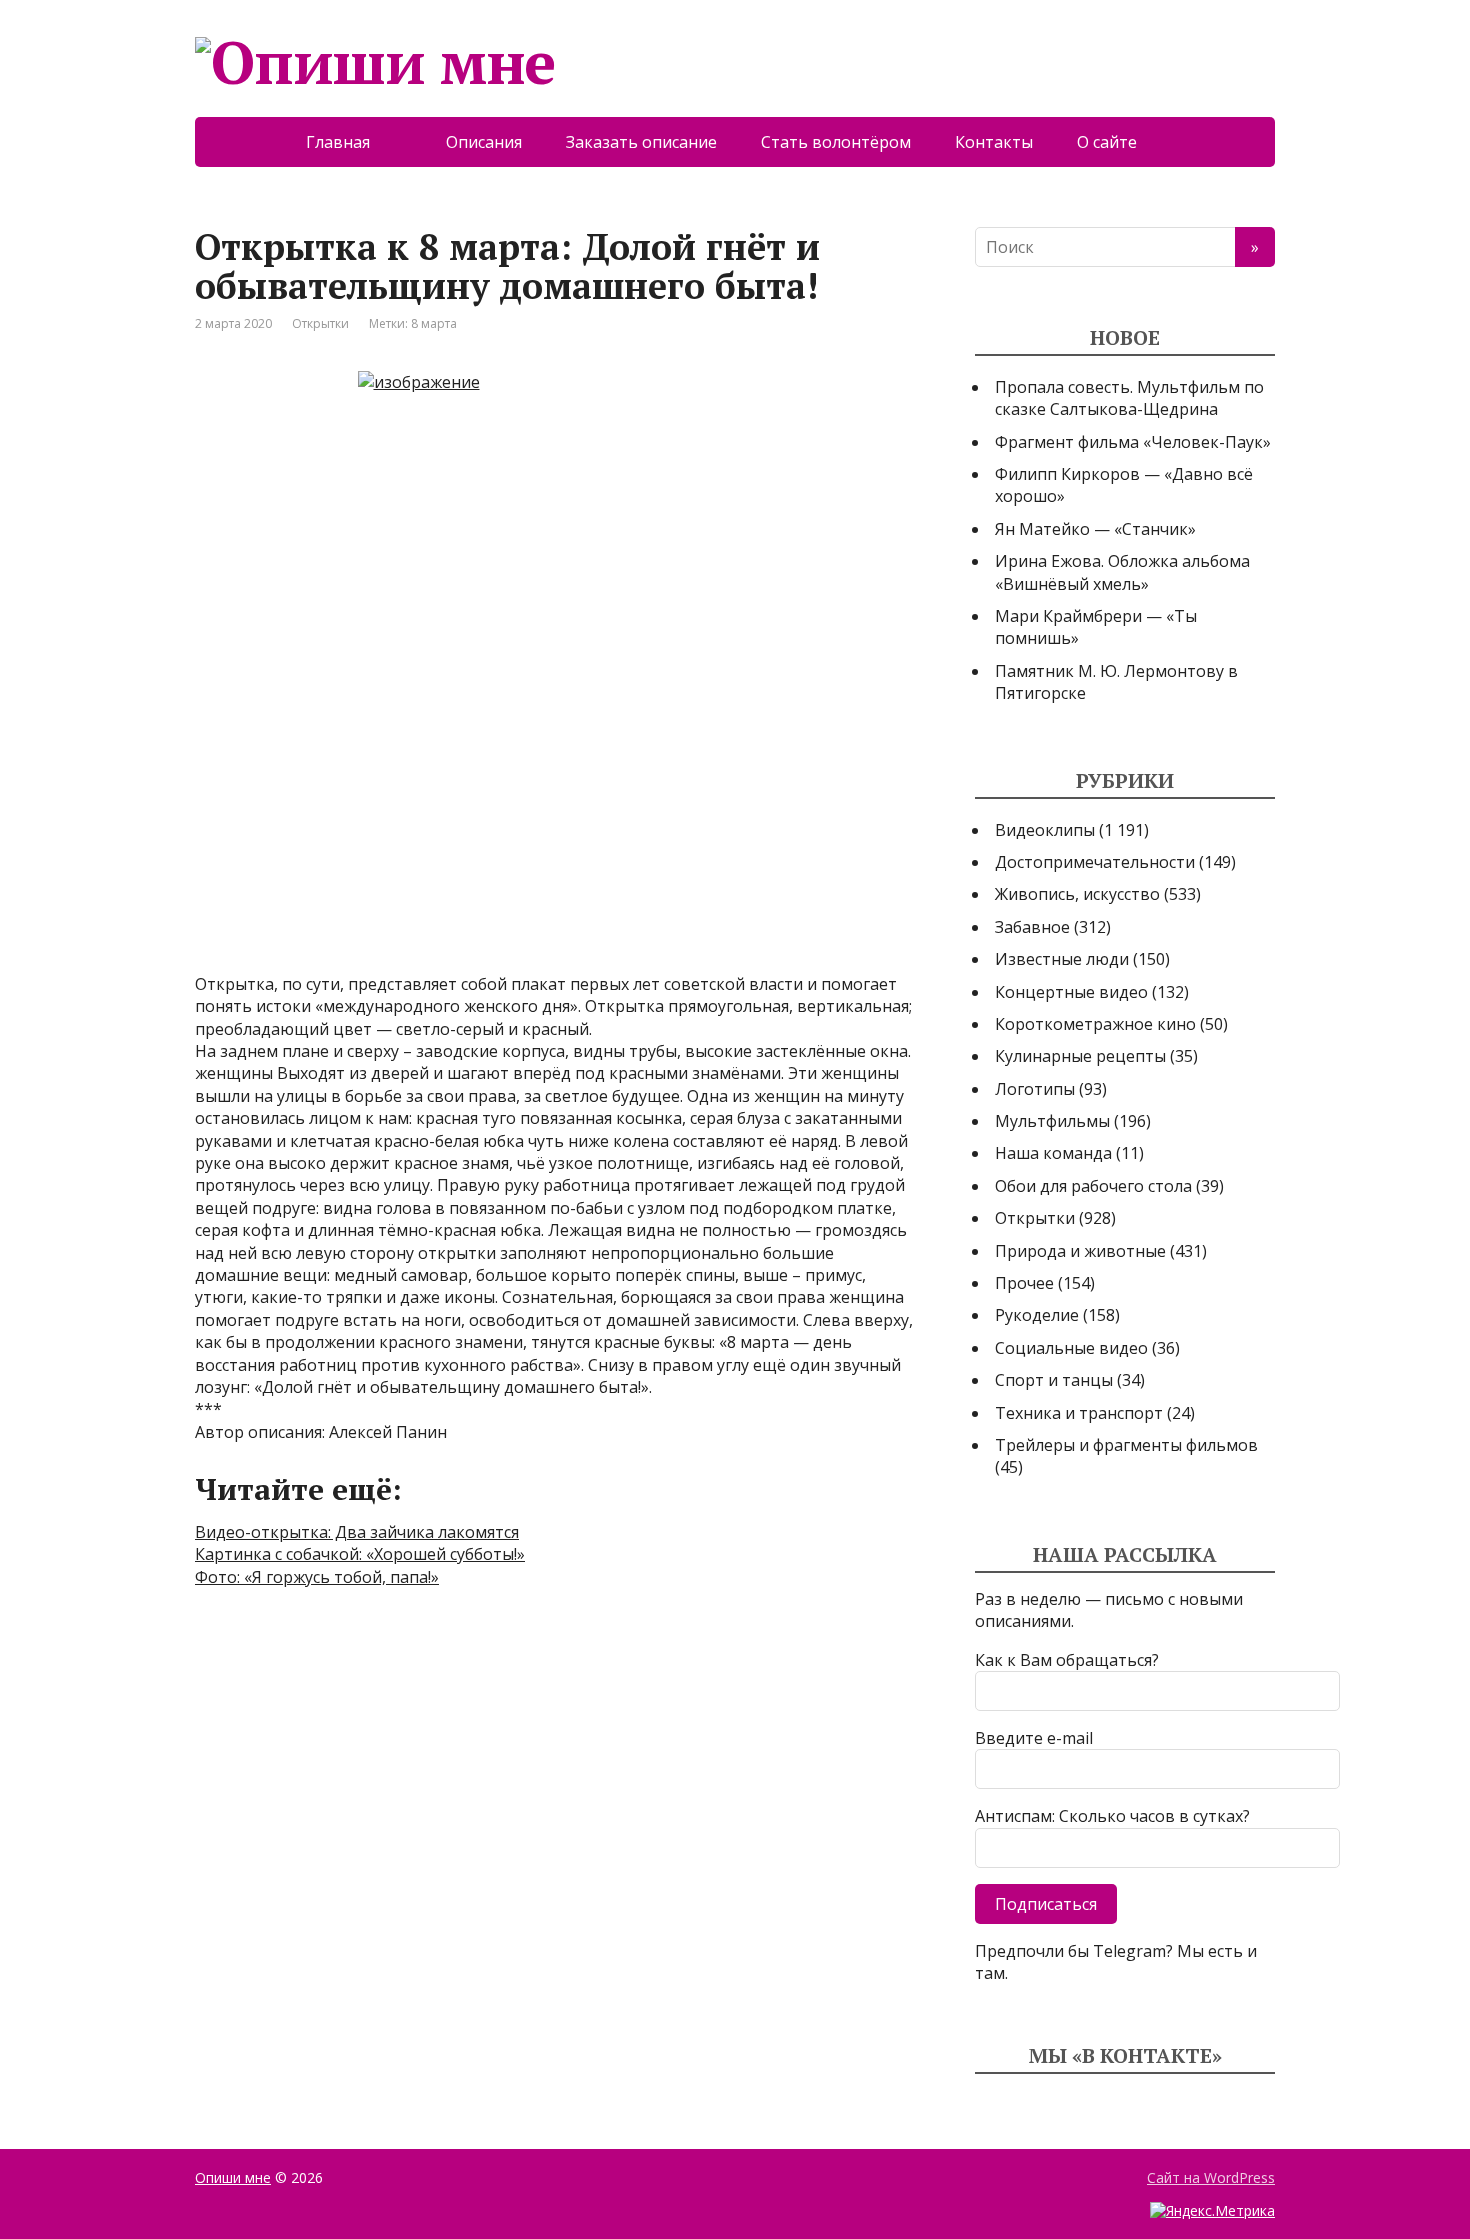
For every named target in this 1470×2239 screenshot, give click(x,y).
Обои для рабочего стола (1093, 1186)
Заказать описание (641, 142)
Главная (354, 142)
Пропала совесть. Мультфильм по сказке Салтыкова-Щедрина (1129, 398)
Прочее (1024, 1283)
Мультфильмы (1052, 1121)
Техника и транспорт (1079, 1413)
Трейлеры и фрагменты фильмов (1126, 1445)
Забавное (1032, 927)
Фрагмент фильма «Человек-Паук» (1133, 442)
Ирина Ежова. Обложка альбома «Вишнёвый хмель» (1122, 572)
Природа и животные (1080, 1251)
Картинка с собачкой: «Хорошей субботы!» (360, 1554)
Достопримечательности (1095, 862)
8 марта (434, 323)
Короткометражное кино (1095, 1024)
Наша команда (1053, 1153)
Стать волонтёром (836, 142)
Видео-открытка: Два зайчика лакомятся (357, 1532)
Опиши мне (233, 2177)
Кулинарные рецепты (1080, 1056)
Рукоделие (1037, 1315)
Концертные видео (1071, 992)
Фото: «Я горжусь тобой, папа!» (317, 1577)
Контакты (994, 142)
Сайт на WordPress (1211, 2177)
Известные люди (1062, 959)
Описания (484, 142)
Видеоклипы (1045, 830)
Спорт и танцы (1054, 1380)
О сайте (1121, 142)
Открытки (320, 323)
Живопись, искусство (1077, 894)
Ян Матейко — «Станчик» (1095, 529)
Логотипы (1035, 1089)
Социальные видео (1071, 1348)
